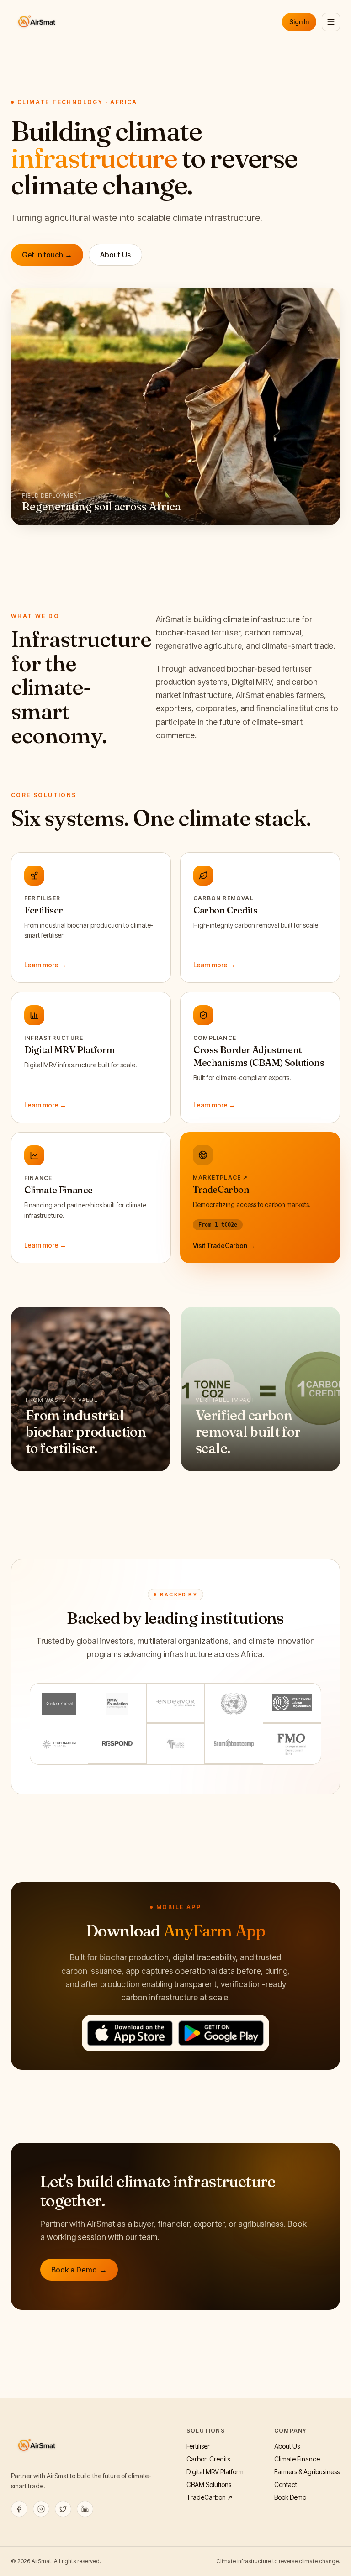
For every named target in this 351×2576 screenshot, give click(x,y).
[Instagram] (41, 2509)
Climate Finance (297, 2459)
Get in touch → (47, 255)
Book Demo (290, 2497)
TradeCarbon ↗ (210, 2497)
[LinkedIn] (85, 2509)
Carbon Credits (208, 2459)
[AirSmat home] (37, 22)
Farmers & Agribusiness (307, 2472)
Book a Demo (79, 2270)
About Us (115, 255)
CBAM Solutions (209, 2484)
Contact (286, 2484)
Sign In (299, 22)
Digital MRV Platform (215, 2472)
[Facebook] (19, 2509)
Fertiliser (198, 2446)
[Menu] (331, 22)
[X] (63, 2509)
